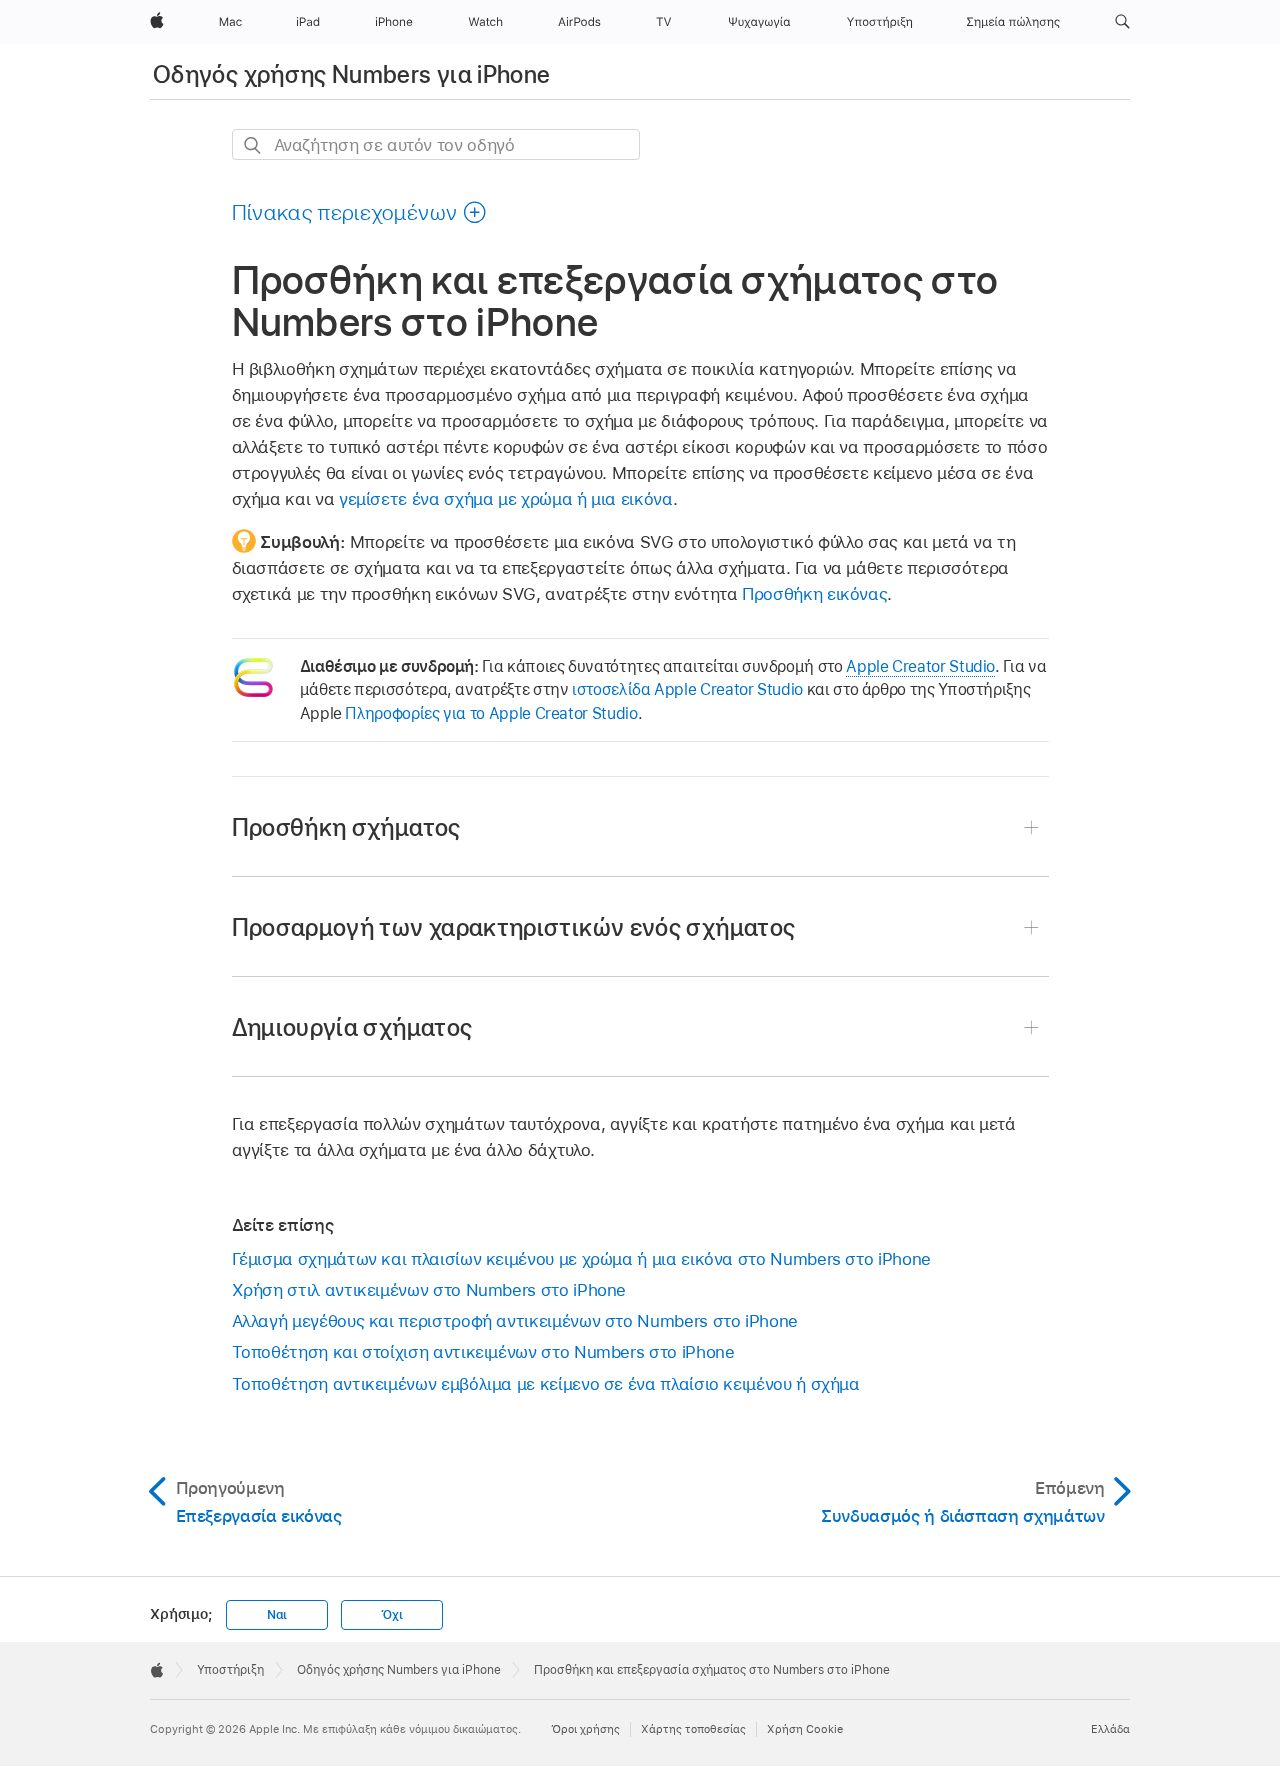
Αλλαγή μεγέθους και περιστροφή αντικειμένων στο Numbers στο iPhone (515, 1321)
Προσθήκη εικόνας (814, 594)
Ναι (277, 1615)
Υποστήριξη (230, 1670)
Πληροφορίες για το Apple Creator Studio (491, 713)
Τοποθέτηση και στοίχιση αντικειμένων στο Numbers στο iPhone (483, 1352)
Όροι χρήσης (585, 1729)
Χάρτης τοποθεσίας (693, 1729)
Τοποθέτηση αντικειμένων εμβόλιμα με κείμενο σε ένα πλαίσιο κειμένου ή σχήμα (546, 1384)
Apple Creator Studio (920, 666)
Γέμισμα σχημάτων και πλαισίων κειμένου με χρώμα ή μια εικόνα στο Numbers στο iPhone (581, 1259)
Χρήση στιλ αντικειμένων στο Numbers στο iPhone (429, 1290)
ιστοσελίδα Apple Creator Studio (687, 689)
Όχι (391, 1615)
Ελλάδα (1110, 1729)
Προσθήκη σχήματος (346, 827)
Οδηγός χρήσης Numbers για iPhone (352, 74)
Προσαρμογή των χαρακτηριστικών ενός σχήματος (514, 927)
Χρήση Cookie (805, 1729)
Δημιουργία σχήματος (352, 1027)
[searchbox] (436, 144)
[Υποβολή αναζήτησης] (253, 145)
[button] (1122, 22)
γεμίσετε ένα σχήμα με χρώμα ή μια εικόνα (506, 499)
